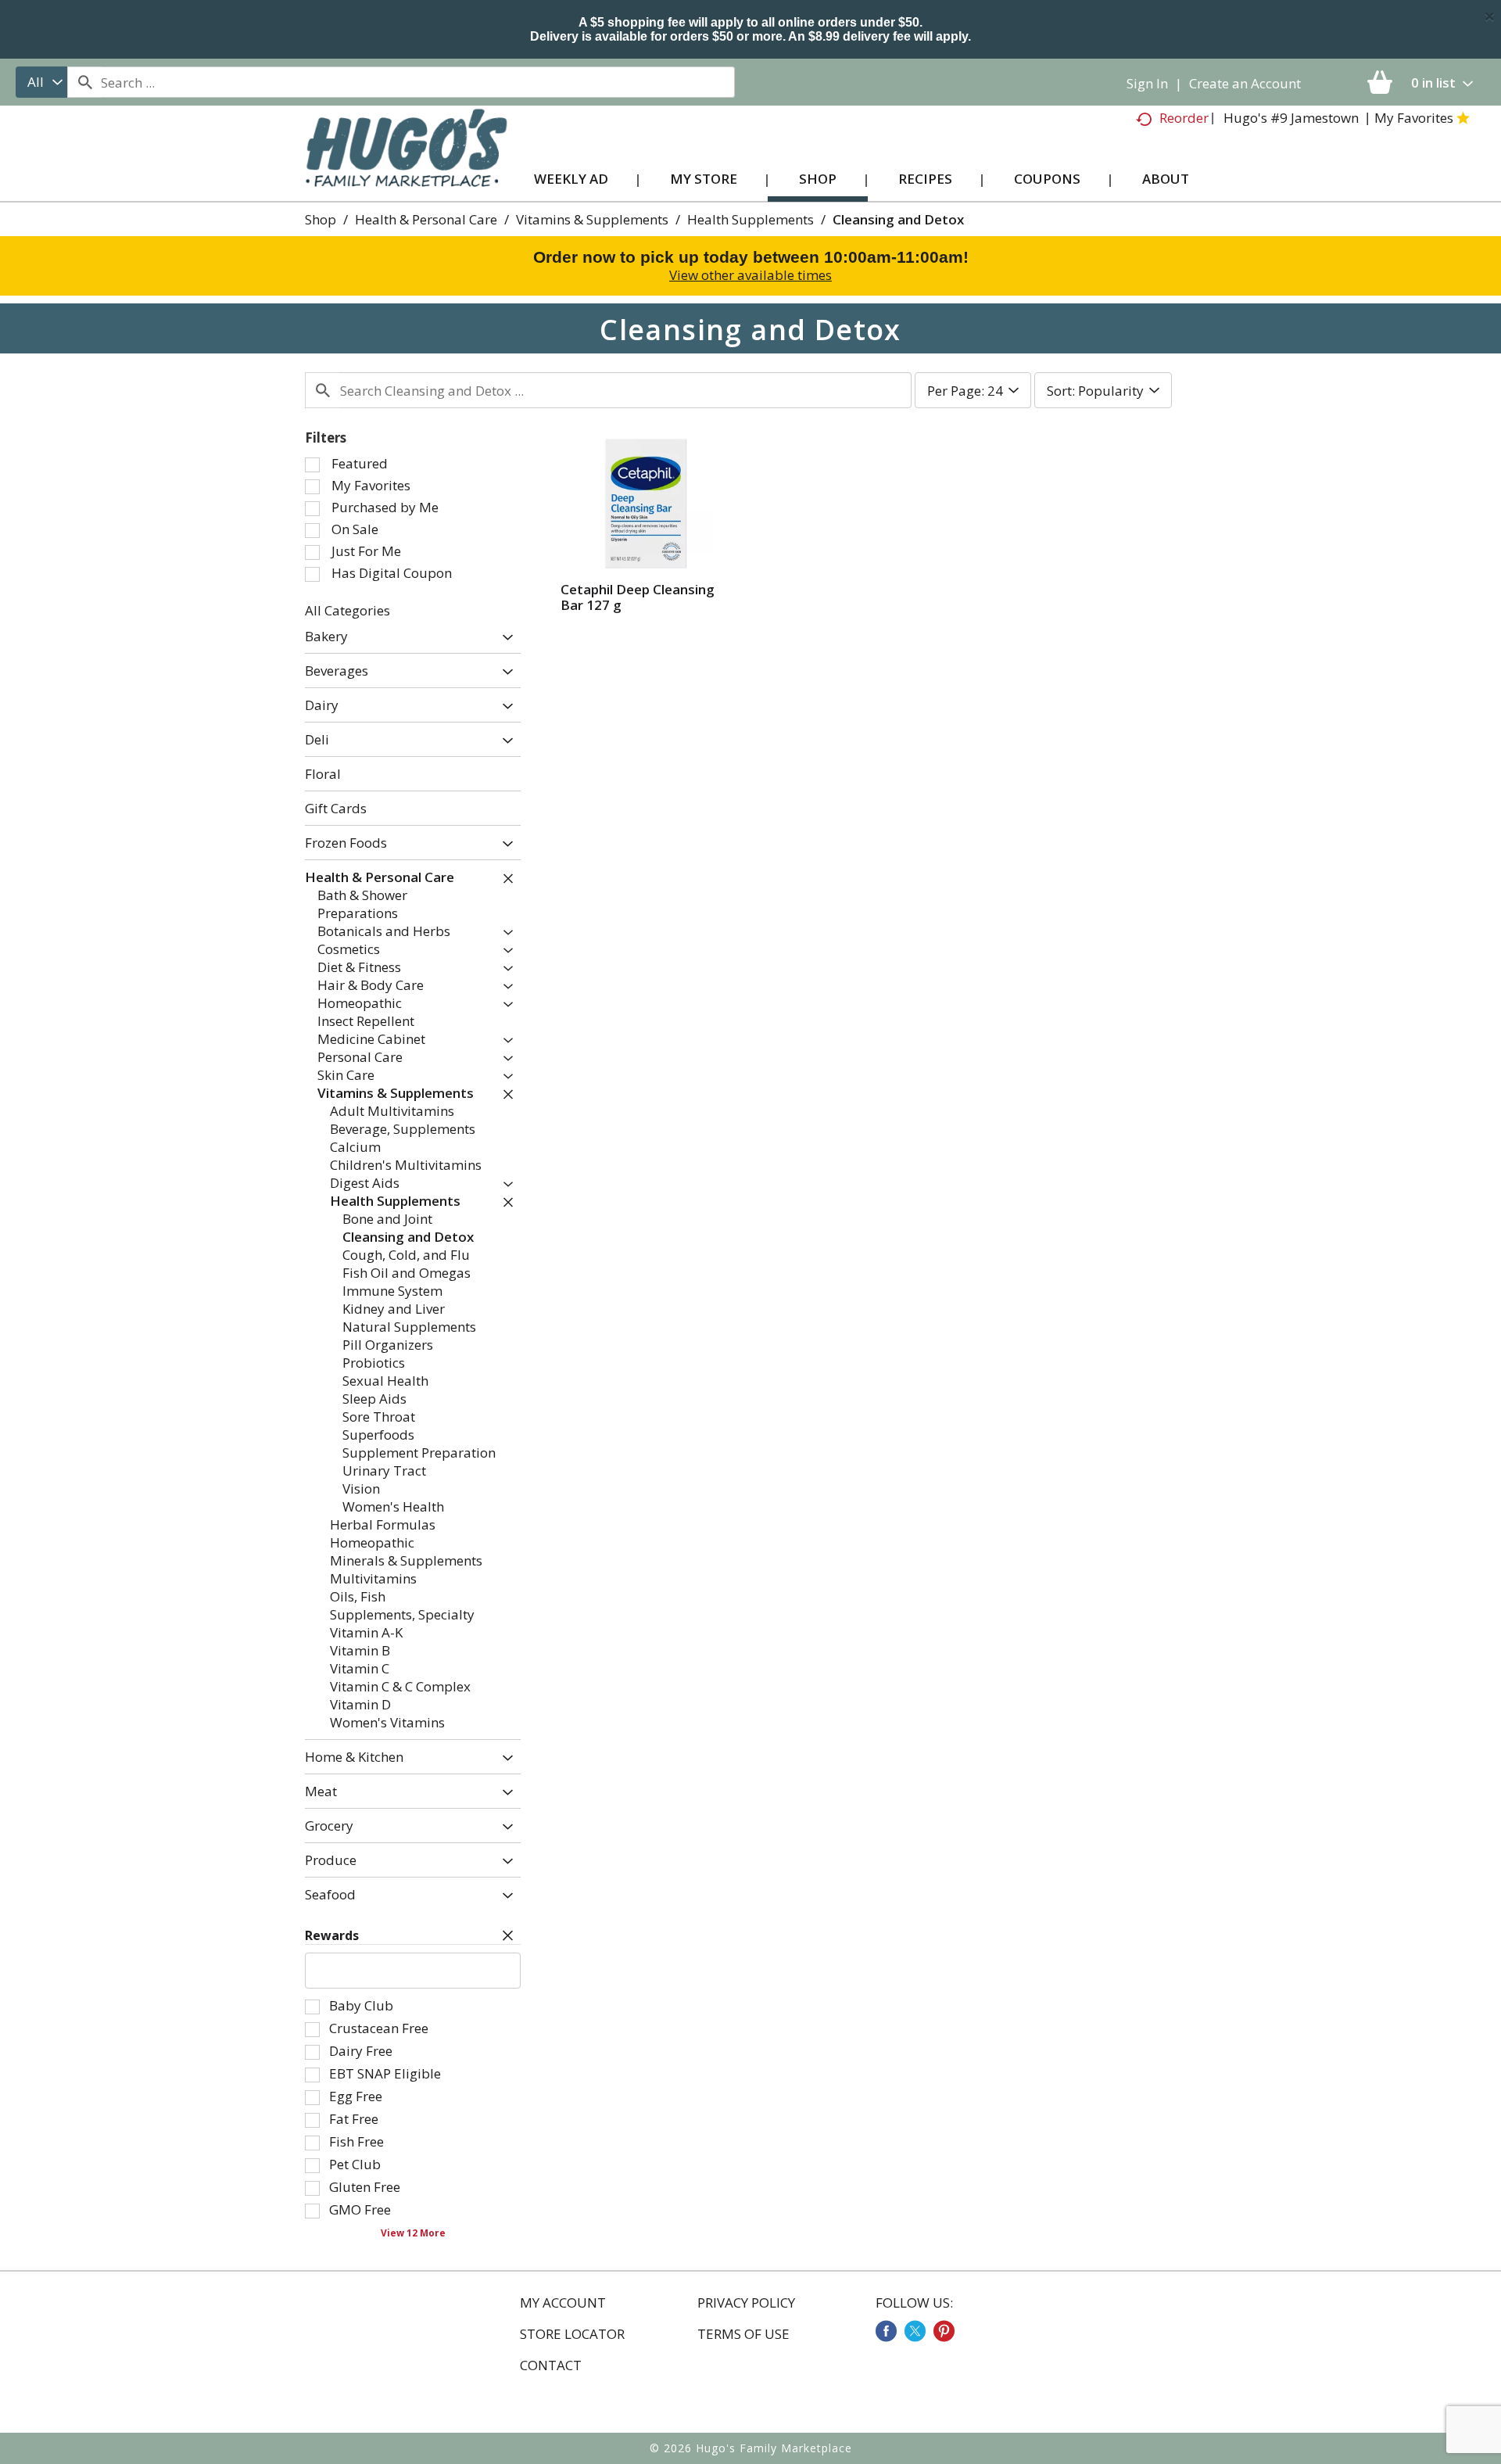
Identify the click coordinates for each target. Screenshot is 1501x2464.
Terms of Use (743, 2334)
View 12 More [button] (413, 2233)
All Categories (347, 610)
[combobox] (41, 82)
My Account (563, 2303)
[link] (886, 2331)
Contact (551, 2365)
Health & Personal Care (426, 219)
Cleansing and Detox (898, 219)
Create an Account (1245, 83)
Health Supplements (750, 219)
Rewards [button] (332, 1935)
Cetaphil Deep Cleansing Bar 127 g (638, 597)
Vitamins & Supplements (592, 219)
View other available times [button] (750, 275)
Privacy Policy (746, 2303)
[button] (504, 638)
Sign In (1147, 83)
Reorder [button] (1184, 118)
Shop (321, 219)
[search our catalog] (84, 82)
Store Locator (572, 2334)
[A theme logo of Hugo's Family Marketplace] (406, 163)
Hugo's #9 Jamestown (1291, 118)
